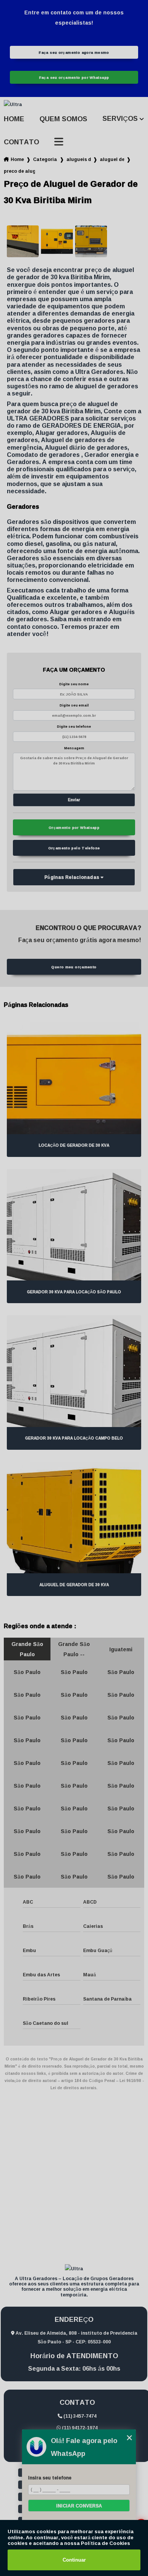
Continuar (74, 2560)
